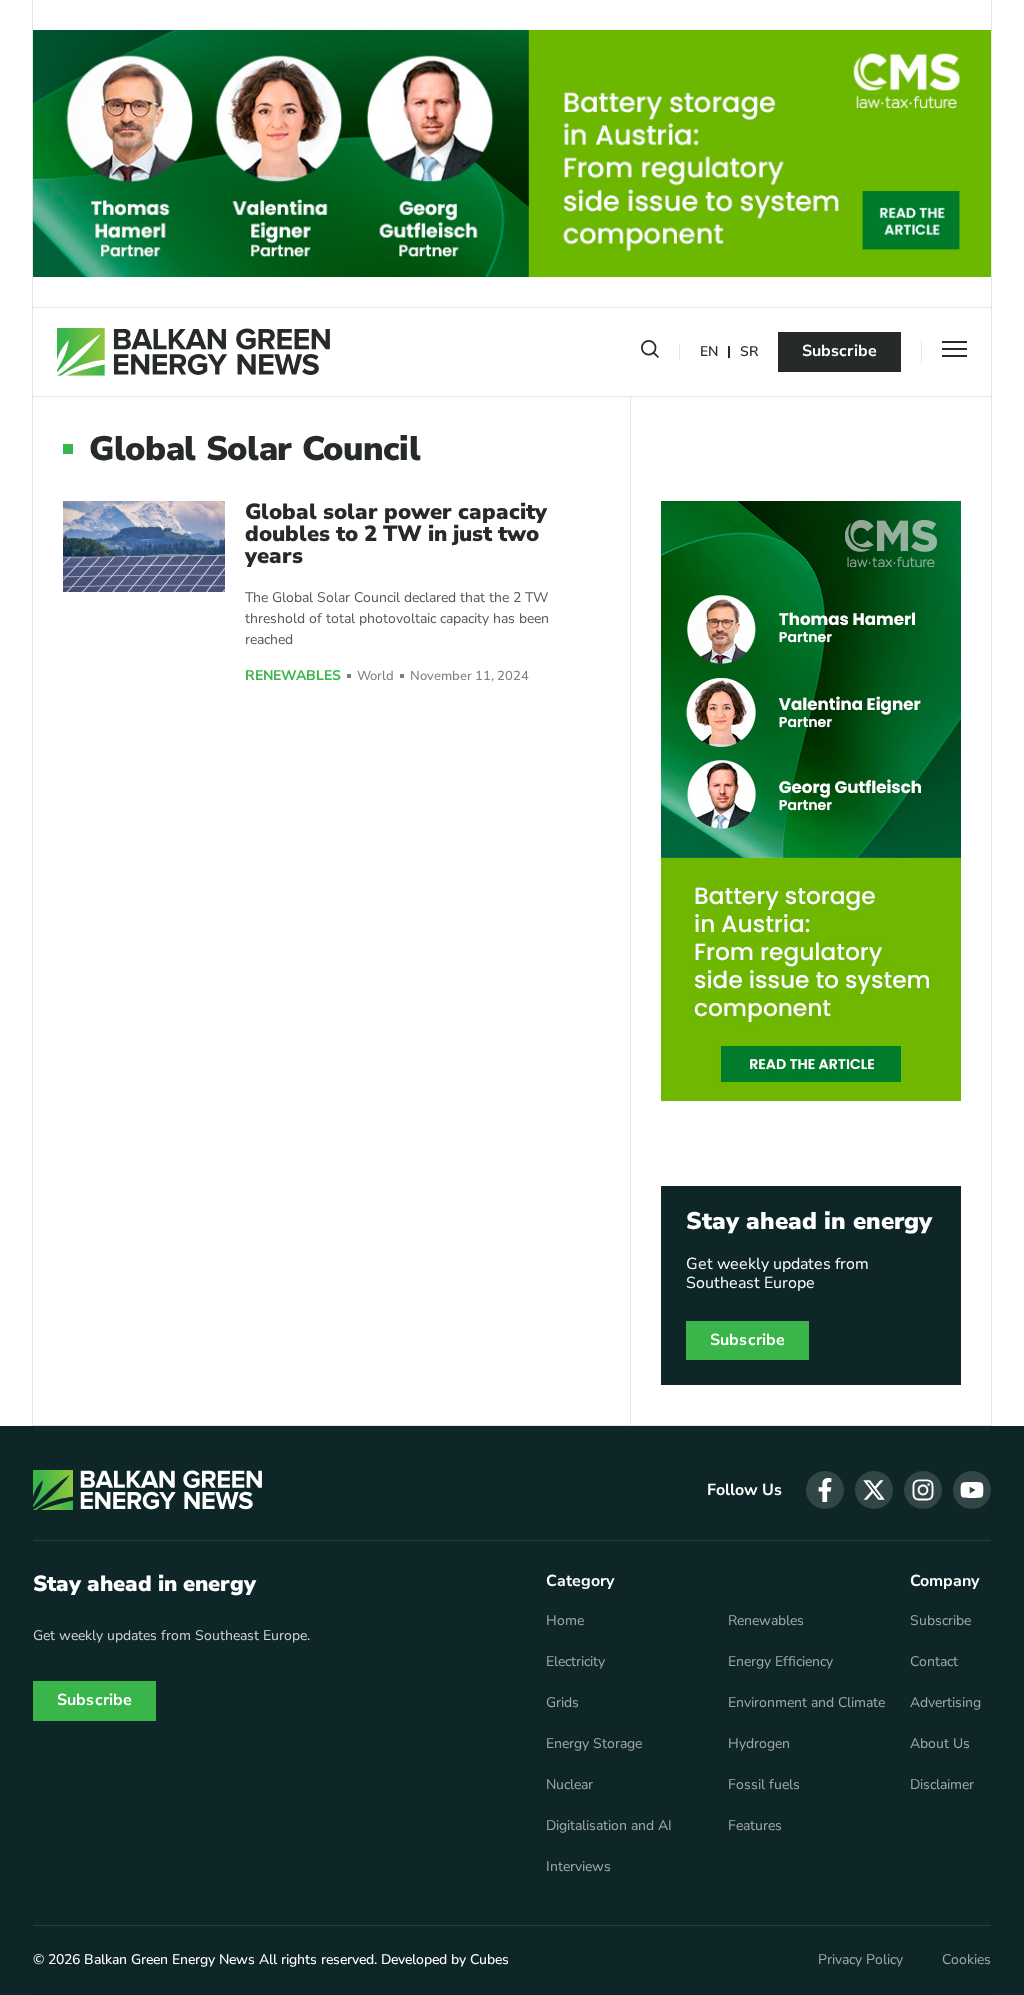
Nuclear (569, 1785)
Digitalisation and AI (609, 1826)
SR (749, 352)
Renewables (293, 676)
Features (755, 1826)
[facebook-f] (825, 1490)
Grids (562, 1703)
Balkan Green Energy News (169, 1959)
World (375, 676)
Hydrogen (759, 1744)
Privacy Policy (860, 1960)
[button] (650, 353)
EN (709, 352)
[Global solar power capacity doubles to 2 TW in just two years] (144, 546)
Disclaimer (942, 1785)
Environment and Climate (806, 1703)
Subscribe (839, 351)
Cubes (489, 1959)
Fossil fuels (764, 1785)
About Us (940, 1744)
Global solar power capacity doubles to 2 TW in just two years (396, 534)
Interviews (578, 1867)
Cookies (966, 1960)
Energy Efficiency (780, 1662)
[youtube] (972, 1490)
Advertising (945, 1703)
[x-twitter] (874, 1490)
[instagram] (923, 1490)
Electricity (575, 1662)
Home (565, 1621)
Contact (934, 1662)
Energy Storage (594, 1744)
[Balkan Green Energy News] (193, 352)
